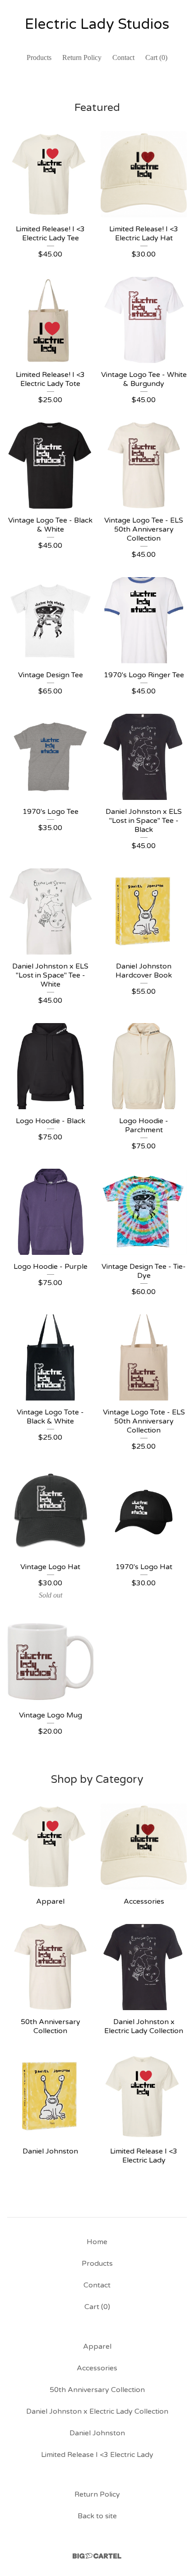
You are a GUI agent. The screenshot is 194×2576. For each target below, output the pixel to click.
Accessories (97, 2368)
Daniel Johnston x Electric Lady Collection (97, 2411)
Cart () (156, 57)
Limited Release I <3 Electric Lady (97, 2455)
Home (97, 2242)
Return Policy (82, 57)
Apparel (97, 2346)
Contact (123, 57)
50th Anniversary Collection (97, 2390)
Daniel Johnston (97, 2433)
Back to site (97, 2516)
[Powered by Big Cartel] (97, 2556)
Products (39, 57)
